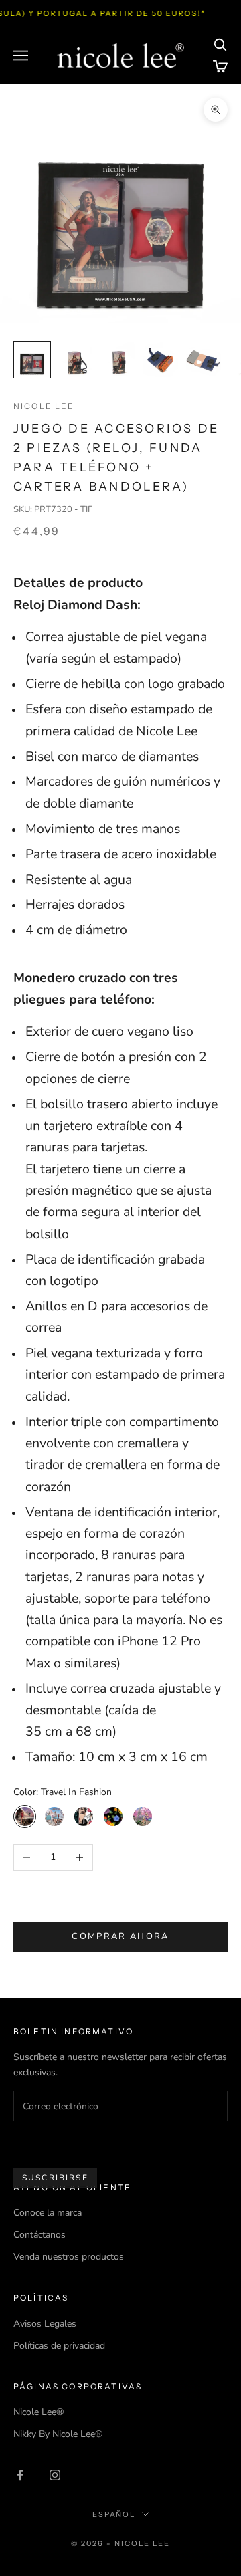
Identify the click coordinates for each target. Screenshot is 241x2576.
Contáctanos (39, 2235)
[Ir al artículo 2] (75, 360)
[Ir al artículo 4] (161, 360)
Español (114, 2514)
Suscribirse (55, 2178)
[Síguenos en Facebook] (20, 2475)
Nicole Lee (44, 406)
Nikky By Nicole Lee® (58, 2434)
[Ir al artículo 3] (118, 360)
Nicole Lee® (38, 2412)
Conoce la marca (48, 2213)
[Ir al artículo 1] (32, 360)
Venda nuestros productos (69, 2257)
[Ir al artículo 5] (204, 360)
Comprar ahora (120, 1936)
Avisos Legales (45, 2324)
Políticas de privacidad (59, 2346)
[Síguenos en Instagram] (55, 2475)
